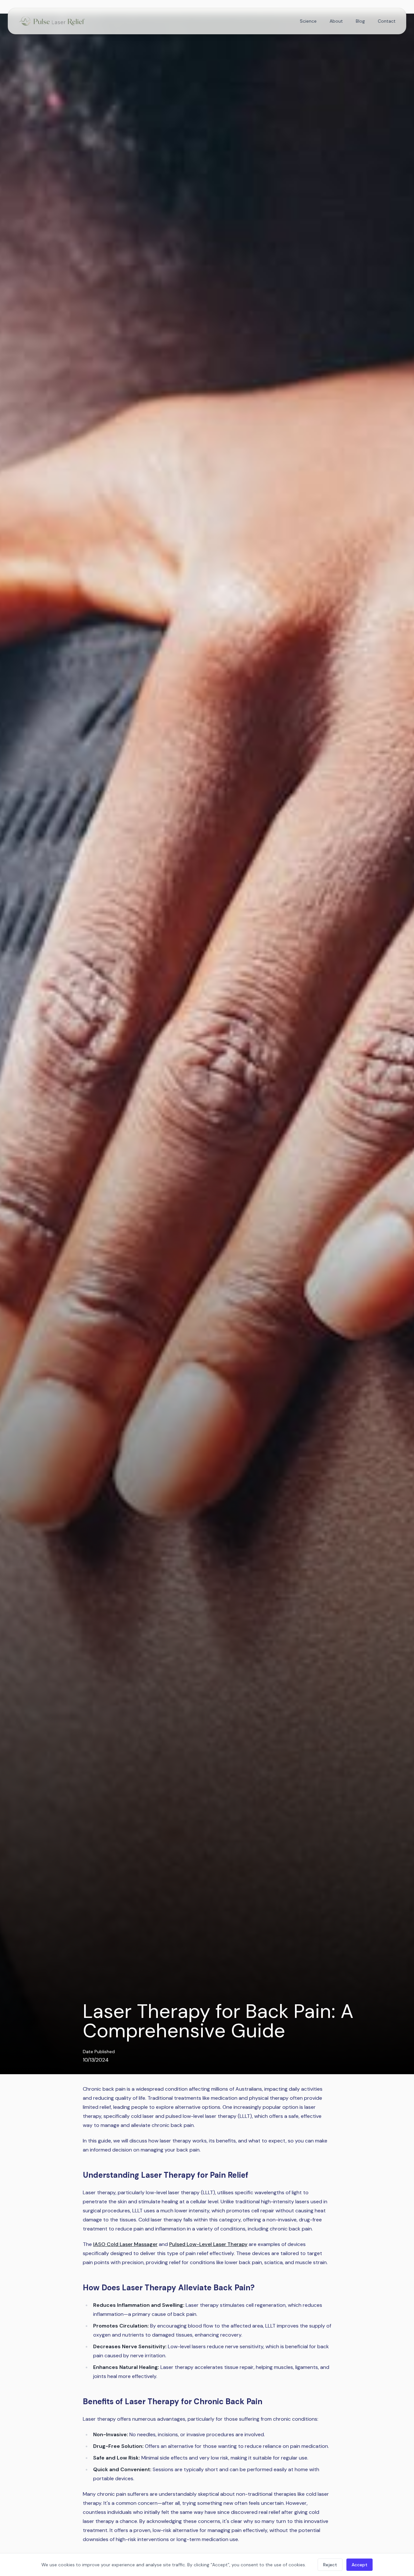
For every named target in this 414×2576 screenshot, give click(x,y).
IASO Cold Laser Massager (125, 2244)
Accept (360, 2565)
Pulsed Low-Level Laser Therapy (208, 2244)
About (336, 21)
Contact (387, 21)
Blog (360, 21)
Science (308, 21)
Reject (330, 2565)
